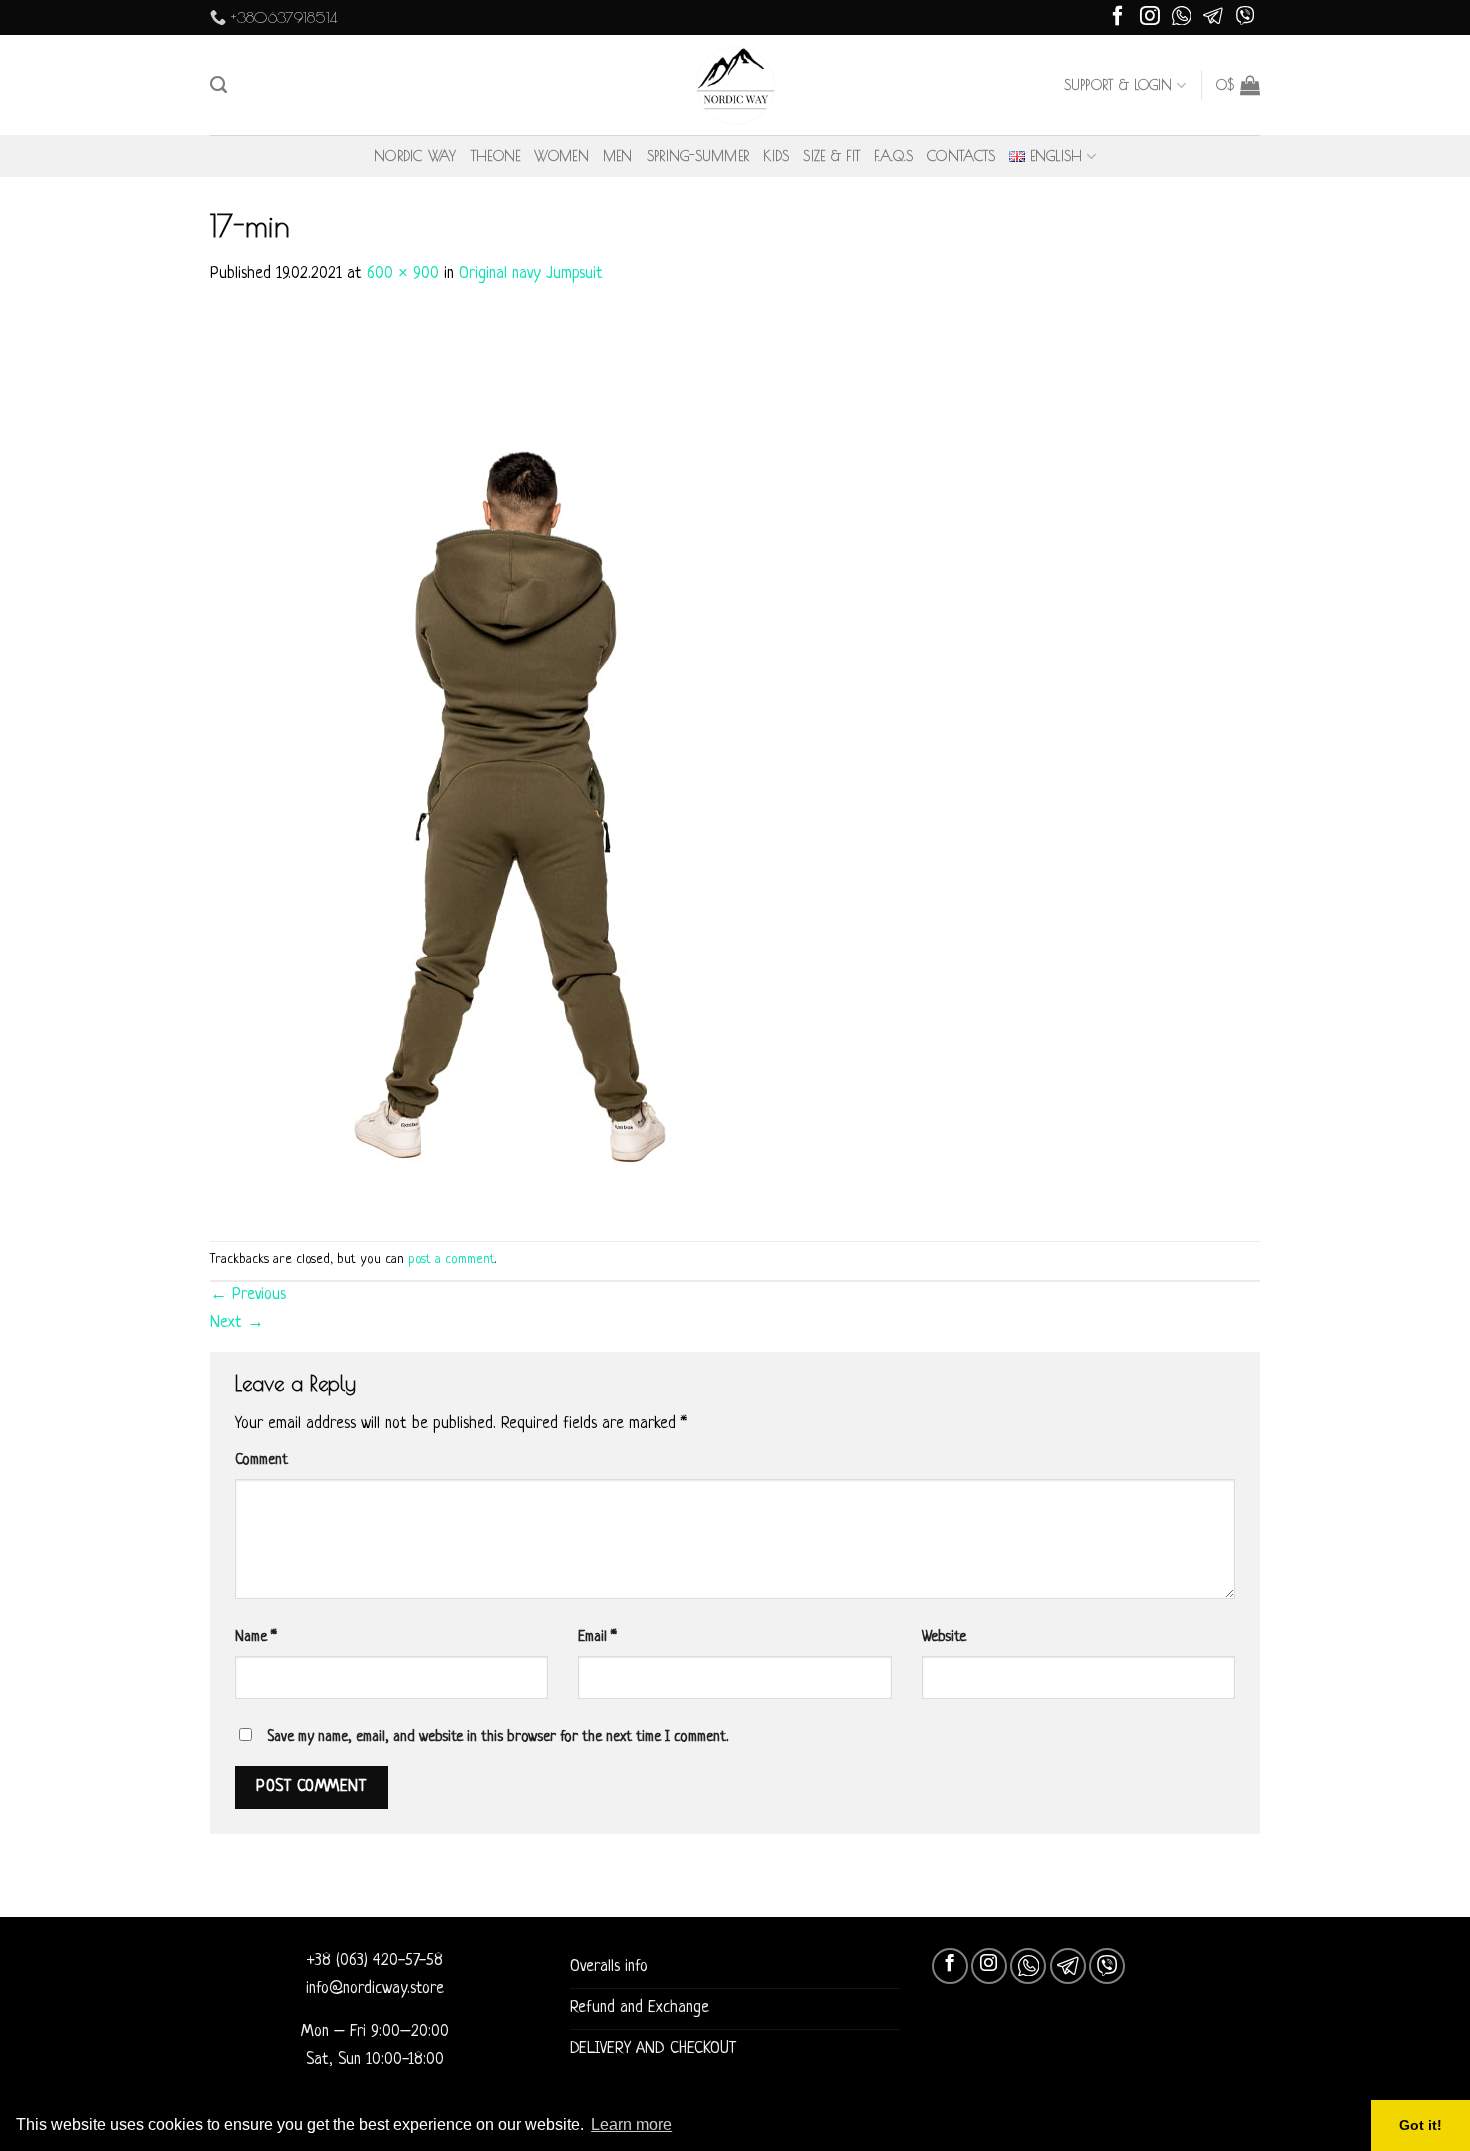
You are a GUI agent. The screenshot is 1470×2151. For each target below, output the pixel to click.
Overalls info (609, 1967)
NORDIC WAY (415, 156)
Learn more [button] (631, 2124)
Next (237, 1323)
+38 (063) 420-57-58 (375, 1961)
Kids (776, 156)
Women (561, 156)
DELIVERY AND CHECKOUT (653, 2049)
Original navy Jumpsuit (531, 274)
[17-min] (510, 765)
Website (944, 1637)
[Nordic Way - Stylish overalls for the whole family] (735, 85)
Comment (261, 1460)
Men (618, 156)
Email (597, 1637)
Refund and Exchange (639, 2008)
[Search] (218, 85)
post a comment (451, 1259)
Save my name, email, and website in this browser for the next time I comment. (497, 1737)
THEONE (496, 156)
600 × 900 (403, 274)
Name (256, 1637)
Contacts (961, 156)
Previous (248, 1295)
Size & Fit (831, 156)
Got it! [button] (1420, 2125)
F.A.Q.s (893, 156)
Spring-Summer (698, 156)
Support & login (1118, 85)
